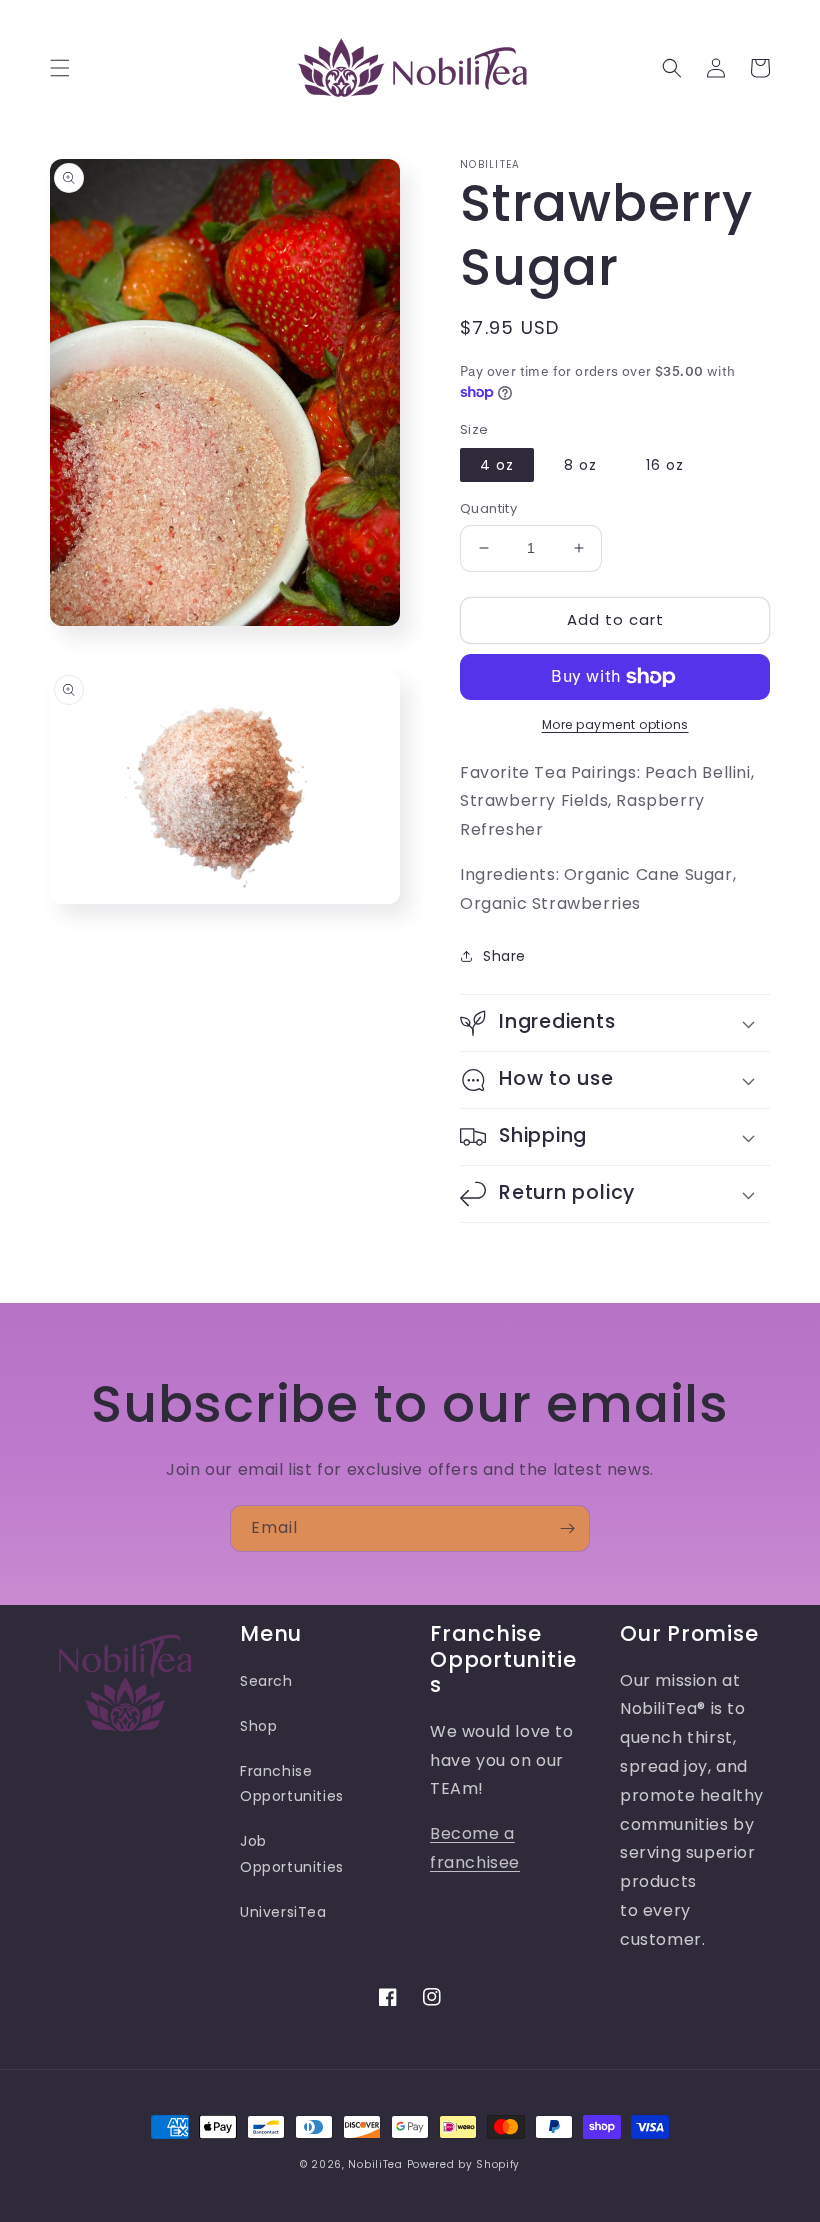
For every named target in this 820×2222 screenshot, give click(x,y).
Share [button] (504, 956)
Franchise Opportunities (292, 1783)
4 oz (497, 465)
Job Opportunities (292, 1853)
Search (266, 1681)
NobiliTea (375, 2164)
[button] (60, 68)
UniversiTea (283, 1912)
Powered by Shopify (464, 2164)
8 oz (580, 465)
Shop (258, 1726)
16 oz (665, 465)
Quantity (488, 508)
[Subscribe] (567, 1528)
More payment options (615, 724)
